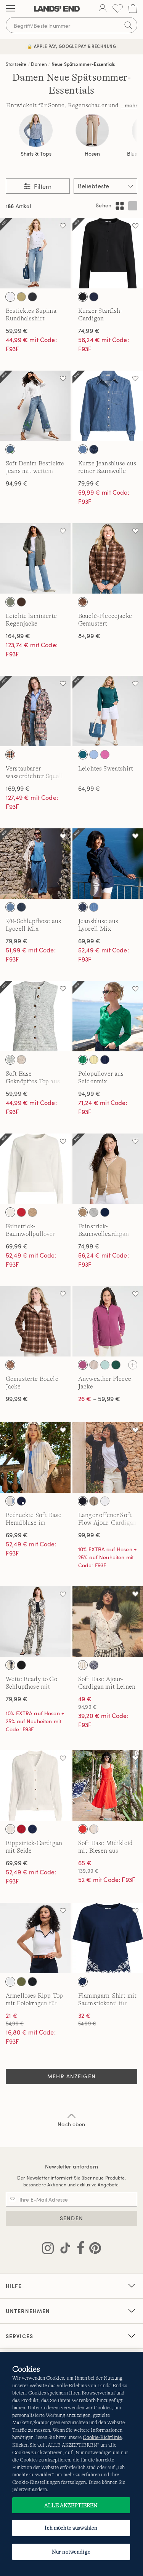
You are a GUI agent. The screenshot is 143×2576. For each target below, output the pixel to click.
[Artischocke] (21, 1982)
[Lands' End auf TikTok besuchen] (63, 2250)
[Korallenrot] (83, 1829)
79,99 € (89, 483)
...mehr (129, 105)
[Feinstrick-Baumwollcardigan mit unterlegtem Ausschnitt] (108, 1169)
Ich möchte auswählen (71, 2528)
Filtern (42, 186)
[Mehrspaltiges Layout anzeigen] (120, 206)
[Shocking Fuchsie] (105, 755)
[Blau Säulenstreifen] (10, 1501)
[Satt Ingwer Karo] (10, 755)
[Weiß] (105, 1501)
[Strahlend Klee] (83, 1060)
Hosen (92, 154)
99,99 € (17, 1399)
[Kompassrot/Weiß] (21, 1212)
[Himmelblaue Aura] (94, 755)
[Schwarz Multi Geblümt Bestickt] (32, 297)
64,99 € (89, 788)
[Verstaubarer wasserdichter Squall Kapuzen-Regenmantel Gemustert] (35, 711)
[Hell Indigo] (83, 449)
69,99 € (89, 941)
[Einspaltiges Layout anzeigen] (133, 206)
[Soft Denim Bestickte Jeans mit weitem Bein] (35, 406)
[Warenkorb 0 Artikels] (133, 9)
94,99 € (17, 483)
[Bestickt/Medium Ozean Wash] (10, 449)
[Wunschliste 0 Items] (118, 9)
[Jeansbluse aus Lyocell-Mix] (108, 864)
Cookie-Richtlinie (102, 2437)
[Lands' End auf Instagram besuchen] (48, 2250)
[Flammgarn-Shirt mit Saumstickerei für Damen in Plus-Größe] (108, 1938)
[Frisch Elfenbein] (10, 1212)
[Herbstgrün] (10, 602)
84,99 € (89, 636)
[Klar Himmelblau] (10, 1060)
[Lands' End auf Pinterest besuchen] (93, 2250)
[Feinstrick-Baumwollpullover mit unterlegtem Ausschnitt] (35, 1169)
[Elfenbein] (83, 1665)
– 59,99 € (99, 1399)
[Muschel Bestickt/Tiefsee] (83, 1982)
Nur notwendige (71, 2552)
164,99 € (18, 636)
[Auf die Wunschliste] (63, 226)
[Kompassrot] (21, 1829)
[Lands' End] (57, 9)
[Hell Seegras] (105, 1365)
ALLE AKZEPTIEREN (71, 2505)
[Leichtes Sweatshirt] (108, 711)
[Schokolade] (21, 602)
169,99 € (18, 788)
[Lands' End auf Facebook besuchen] (78, 2250)
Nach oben (71, 2124)
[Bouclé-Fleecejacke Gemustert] (108, 558)
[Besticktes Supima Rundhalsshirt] (35, 253)
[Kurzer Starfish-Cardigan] (108, 253)
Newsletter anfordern (71, 2166)
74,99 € (89, 331)
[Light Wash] (10, 907)
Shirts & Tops (36, 154)
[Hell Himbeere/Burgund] (83, 1365)
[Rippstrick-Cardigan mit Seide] (35, 1786)
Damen (39, 64)
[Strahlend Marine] (94, 297)
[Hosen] (92, 131)
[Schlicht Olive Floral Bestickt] (21, 297)
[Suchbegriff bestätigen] (128, 25)
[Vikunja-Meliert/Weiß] (32, 1212)
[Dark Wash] (21, 907)
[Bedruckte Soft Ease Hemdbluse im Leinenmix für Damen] (35, 1458)
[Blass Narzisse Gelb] (94, 1060)
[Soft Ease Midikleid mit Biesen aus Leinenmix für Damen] (108, 1786)
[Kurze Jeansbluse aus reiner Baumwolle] (108, 406)
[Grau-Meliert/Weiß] (94, 1212)
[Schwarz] (83, 297)
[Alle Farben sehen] (133, 1365)
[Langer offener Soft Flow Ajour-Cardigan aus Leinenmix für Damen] (108, 1458)
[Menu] (10, 9)
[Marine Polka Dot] (21, 1501)
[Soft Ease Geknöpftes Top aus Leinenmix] (35, 1016)
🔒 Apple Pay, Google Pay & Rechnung (71, 46)
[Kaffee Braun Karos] (83, 602)
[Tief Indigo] (94, 449)
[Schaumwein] (21, 1060)
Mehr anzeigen (71, 2076)
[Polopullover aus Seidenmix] (108, 1016)
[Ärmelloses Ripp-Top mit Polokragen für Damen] (35, 1938)
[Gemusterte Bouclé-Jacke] (35, 1321)
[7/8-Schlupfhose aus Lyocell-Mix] (35, 864)
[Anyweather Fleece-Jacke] (108, 1321)
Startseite (16, 64)
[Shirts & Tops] (36, 131)
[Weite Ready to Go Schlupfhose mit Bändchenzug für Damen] (35, 1622)
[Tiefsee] (105, 1212)
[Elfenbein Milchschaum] (94, 1365)
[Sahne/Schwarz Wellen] (10, 1665)
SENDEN (71, 2218)
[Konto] (103, 9)
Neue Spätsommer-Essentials (83, 64)
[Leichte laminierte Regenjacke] (35, 558)
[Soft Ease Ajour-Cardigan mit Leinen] (108, 1622)
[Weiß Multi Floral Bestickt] (10, 297)
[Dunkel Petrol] (83, 755)
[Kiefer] (116, 1365)
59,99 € (17, 331)
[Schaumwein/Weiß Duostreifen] (94, 1829)
